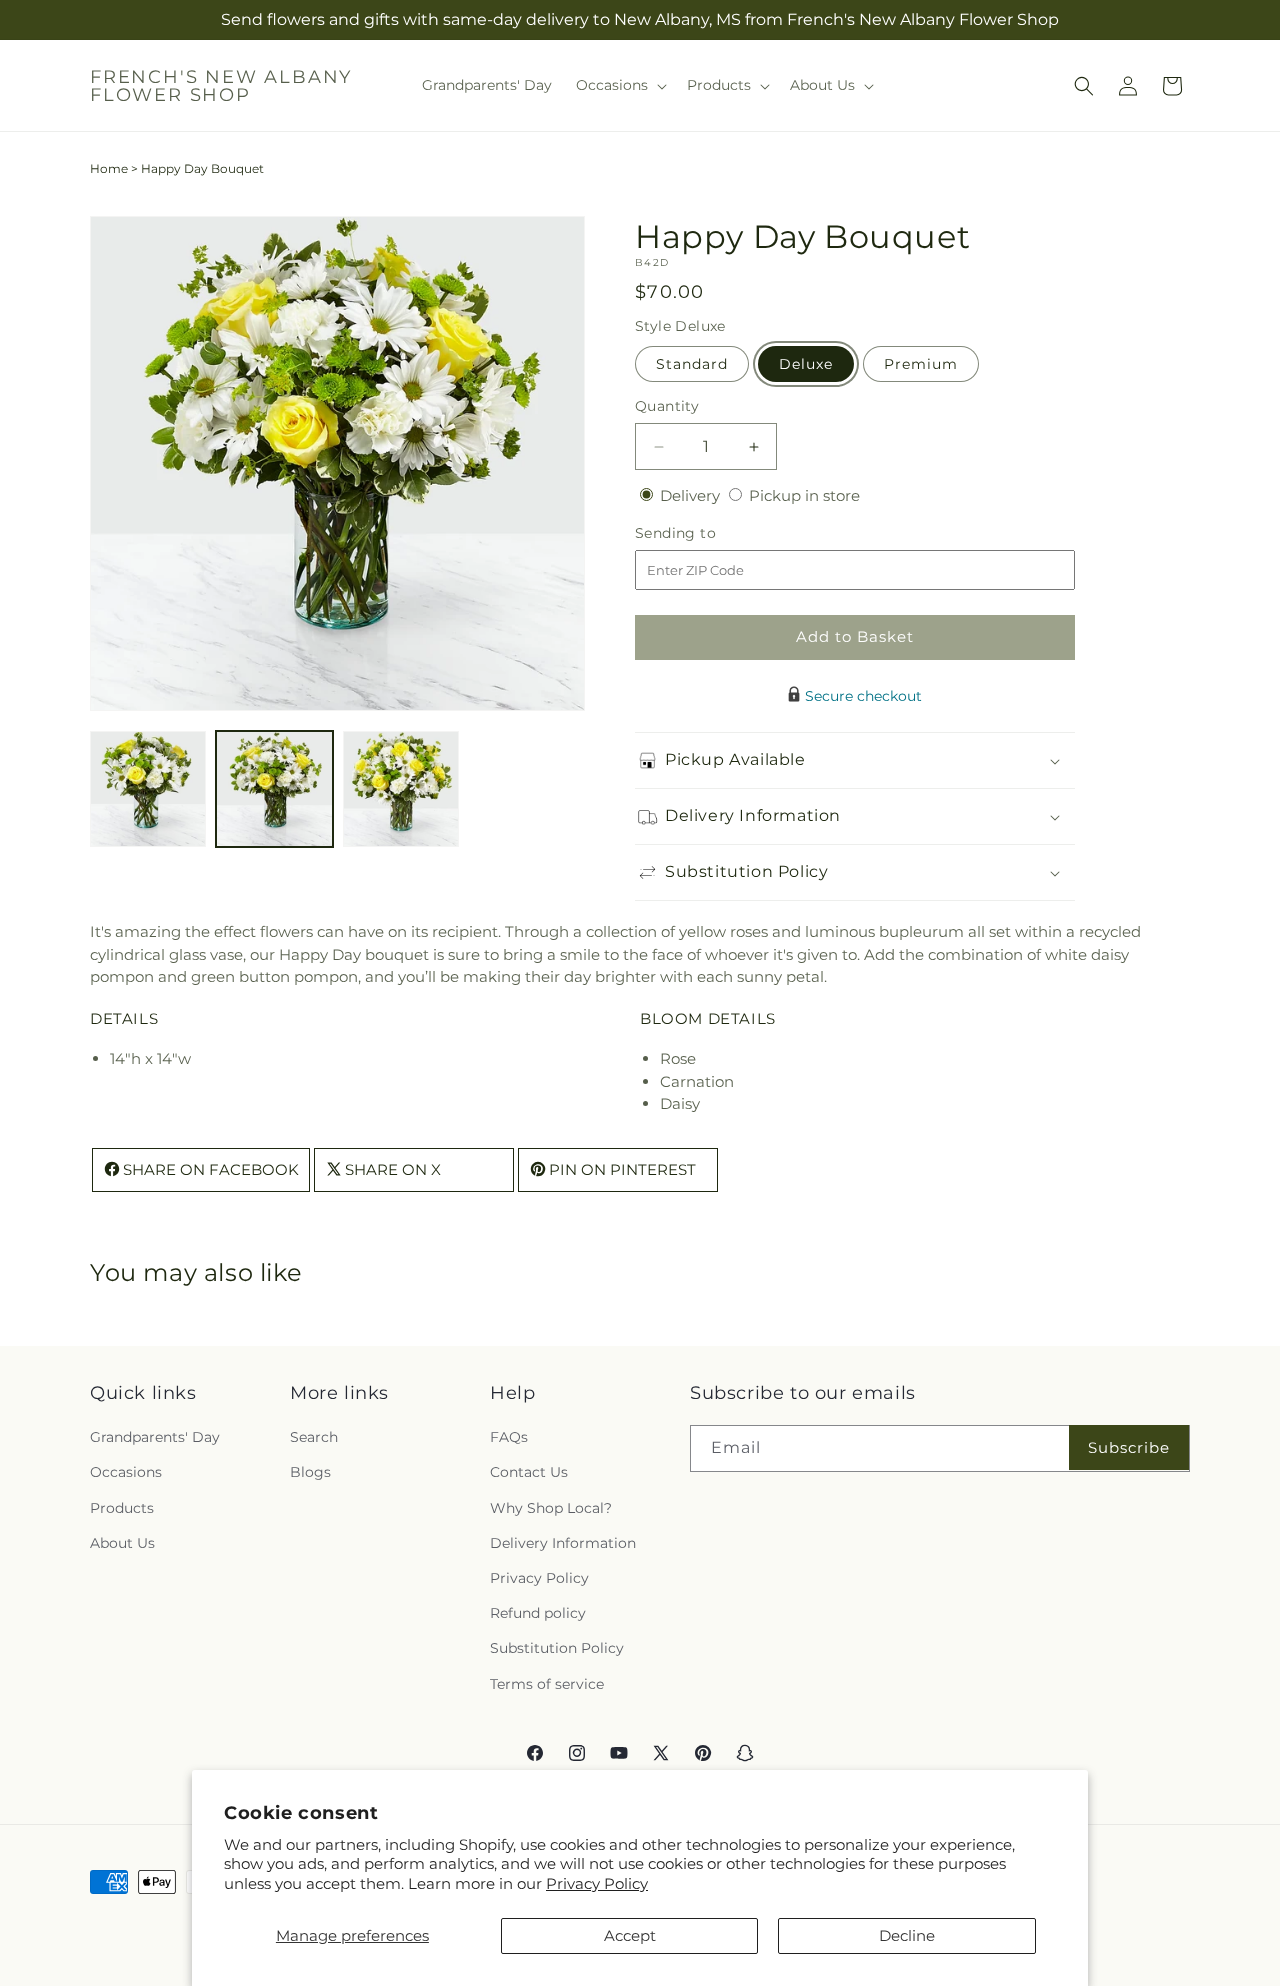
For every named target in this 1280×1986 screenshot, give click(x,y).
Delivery (692, 495)
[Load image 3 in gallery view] (401, 789)
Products (122, 1508)
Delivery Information (563, 1543)
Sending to (705, 533)
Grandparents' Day (155, 1438)
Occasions (126, 1473)
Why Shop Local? (551, 1508)
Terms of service (547, 1684)
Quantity (667, 406)
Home (109, 168)
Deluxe (806, 364)
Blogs (310, 1473)
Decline (907, 1935)
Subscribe (1129, 1447)
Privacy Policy (597, 1883)
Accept (630, 1935)
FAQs (509, 1438)
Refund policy (538, 1614)
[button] (619, 85)
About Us (122, 1543)
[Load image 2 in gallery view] (274, 789)
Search (314, 1438)
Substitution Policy (557, 1649)
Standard (692, 364)
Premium (921, 364)
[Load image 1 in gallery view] (148, 789)
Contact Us (529, 1473)
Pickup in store (804, 495)
